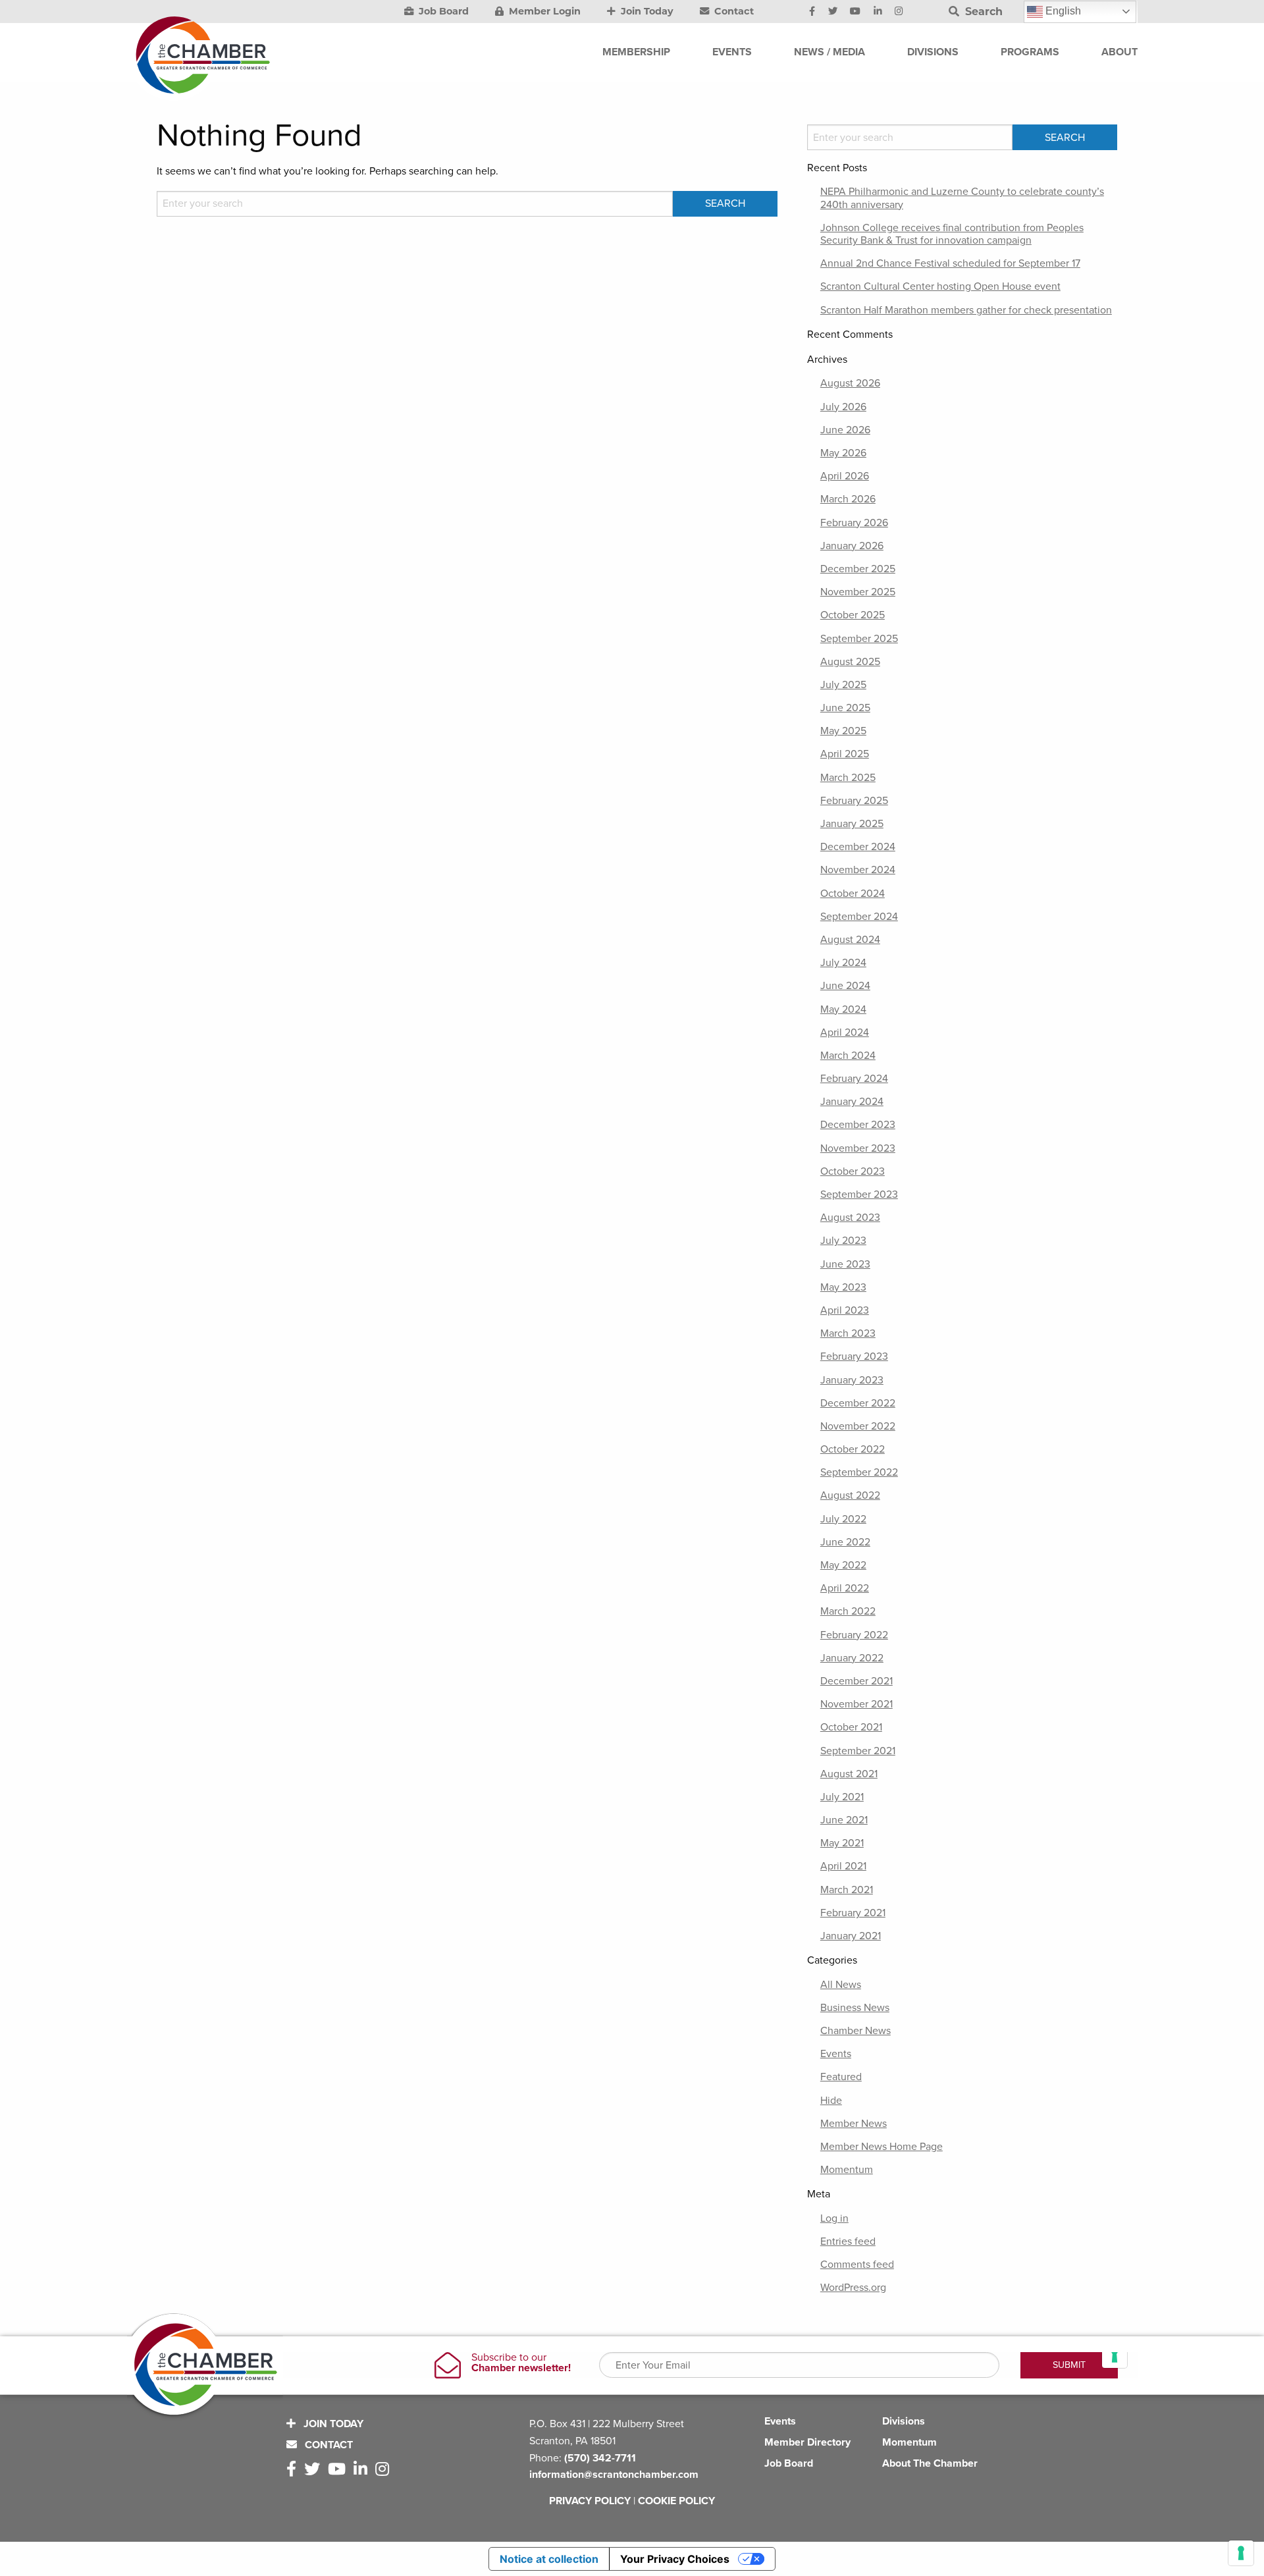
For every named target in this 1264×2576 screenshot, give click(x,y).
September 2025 (859, 639)
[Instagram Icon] (899, 12)
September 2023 (859, 1194)
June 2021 (844, 1820)
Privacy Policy (590, 2501)
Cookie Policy (676, 2501)
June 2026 (845, 430)
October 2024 (853, 894)
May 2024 (843, 1009)
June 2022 (845, 1542)
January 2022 (852, 1658)
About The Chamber (930, 2463)
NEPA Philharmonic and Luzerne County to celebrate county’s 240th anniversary (962, 198)
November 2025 (858, 592)
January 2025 (852, 824)
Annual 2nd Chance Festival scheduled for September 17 (950, 263)
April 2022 (845, 1588)
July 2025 (843, 685)
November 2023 (858, 1148)
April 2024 (845, 1033)
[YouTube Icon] (855, 12)
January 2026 (852, 546)
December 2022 (858, 1403)
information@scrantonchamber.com (614, 2475)
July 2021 (842, 1797)
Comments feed (857, 2265)
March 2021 (847, 1890)
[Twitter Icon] (833, 12)
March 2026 (848, 499)
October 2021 (851, 1727)
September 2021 (858, 1751)
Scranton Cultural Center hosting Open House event (940, 286)
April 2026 (845, 476)
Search (982, 12)
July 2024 (843, 963)
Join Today (646, 11)
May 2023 (843, 1287)
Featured (841, 2077)
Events (836, 2054)
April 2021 (843, 1866)
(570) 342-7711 (600, 2458)
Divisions (904, 2421)
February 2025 (854, 801)
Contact (733, 11)
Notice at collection (549, 2559)
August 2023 (850, 1218)
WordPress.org (853, 2288)
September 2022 (859, 1472)
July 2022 (843, 1519)
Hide (831, 2101)
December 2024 (858, 847)
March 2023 (848, 1333)
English (1062, 11)
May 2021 (842, 1843)
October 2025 (853, 615)
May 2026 (843, 453)
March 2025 (848, 778)
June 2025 (845, 708)
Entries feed (848, 2241)
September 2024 (859, 917)
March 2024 (848, 1056)
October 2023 (853, 1171)
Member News (854, 2124)
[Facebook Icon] (812, 12)
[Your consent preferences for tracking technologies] (1241, 2553)
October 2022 (853, 1449)
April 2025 (845, 754)
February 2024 (854, 1079)
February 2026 (854, 523)
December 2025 (858, 569)
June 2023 (845, 1264)
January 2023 (852, 1380)
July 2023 (843, 1241)
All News (841, 1985)
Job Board (442, 11)
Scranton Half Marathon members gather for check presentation (966, 310)
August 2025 (850, 662)
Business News (855, 2008)
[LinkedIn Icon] (878, 12)
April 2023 (845, 1310)
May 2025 (843, 731)
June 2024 (845, 986)
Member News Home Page (882, 2147)
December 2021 (856, 1681)
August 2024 (850, 940)
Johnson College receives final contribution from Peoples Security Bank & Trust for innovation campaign (952, 234)
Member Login (543, 11)
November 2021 (856, 1704)
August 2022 (850, 1495)
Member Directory (807, 2442)
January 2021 (851, 1936)
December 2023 (858, 1125)
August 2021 (849, 1774)
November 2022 (858, 1426)
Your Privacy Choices (675, 2559)
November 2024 (858, 870)
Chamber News (856, 2031)
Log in (834, 2218)
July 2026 (843, 407)
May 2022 (843, 1565)
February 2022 (854, 1635)
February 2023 (854, 1356)
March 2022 (848, 1611)
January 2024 (852, 1102)
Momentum (847, 2170)
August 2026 (850, 383)
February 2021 (853, 1913)
